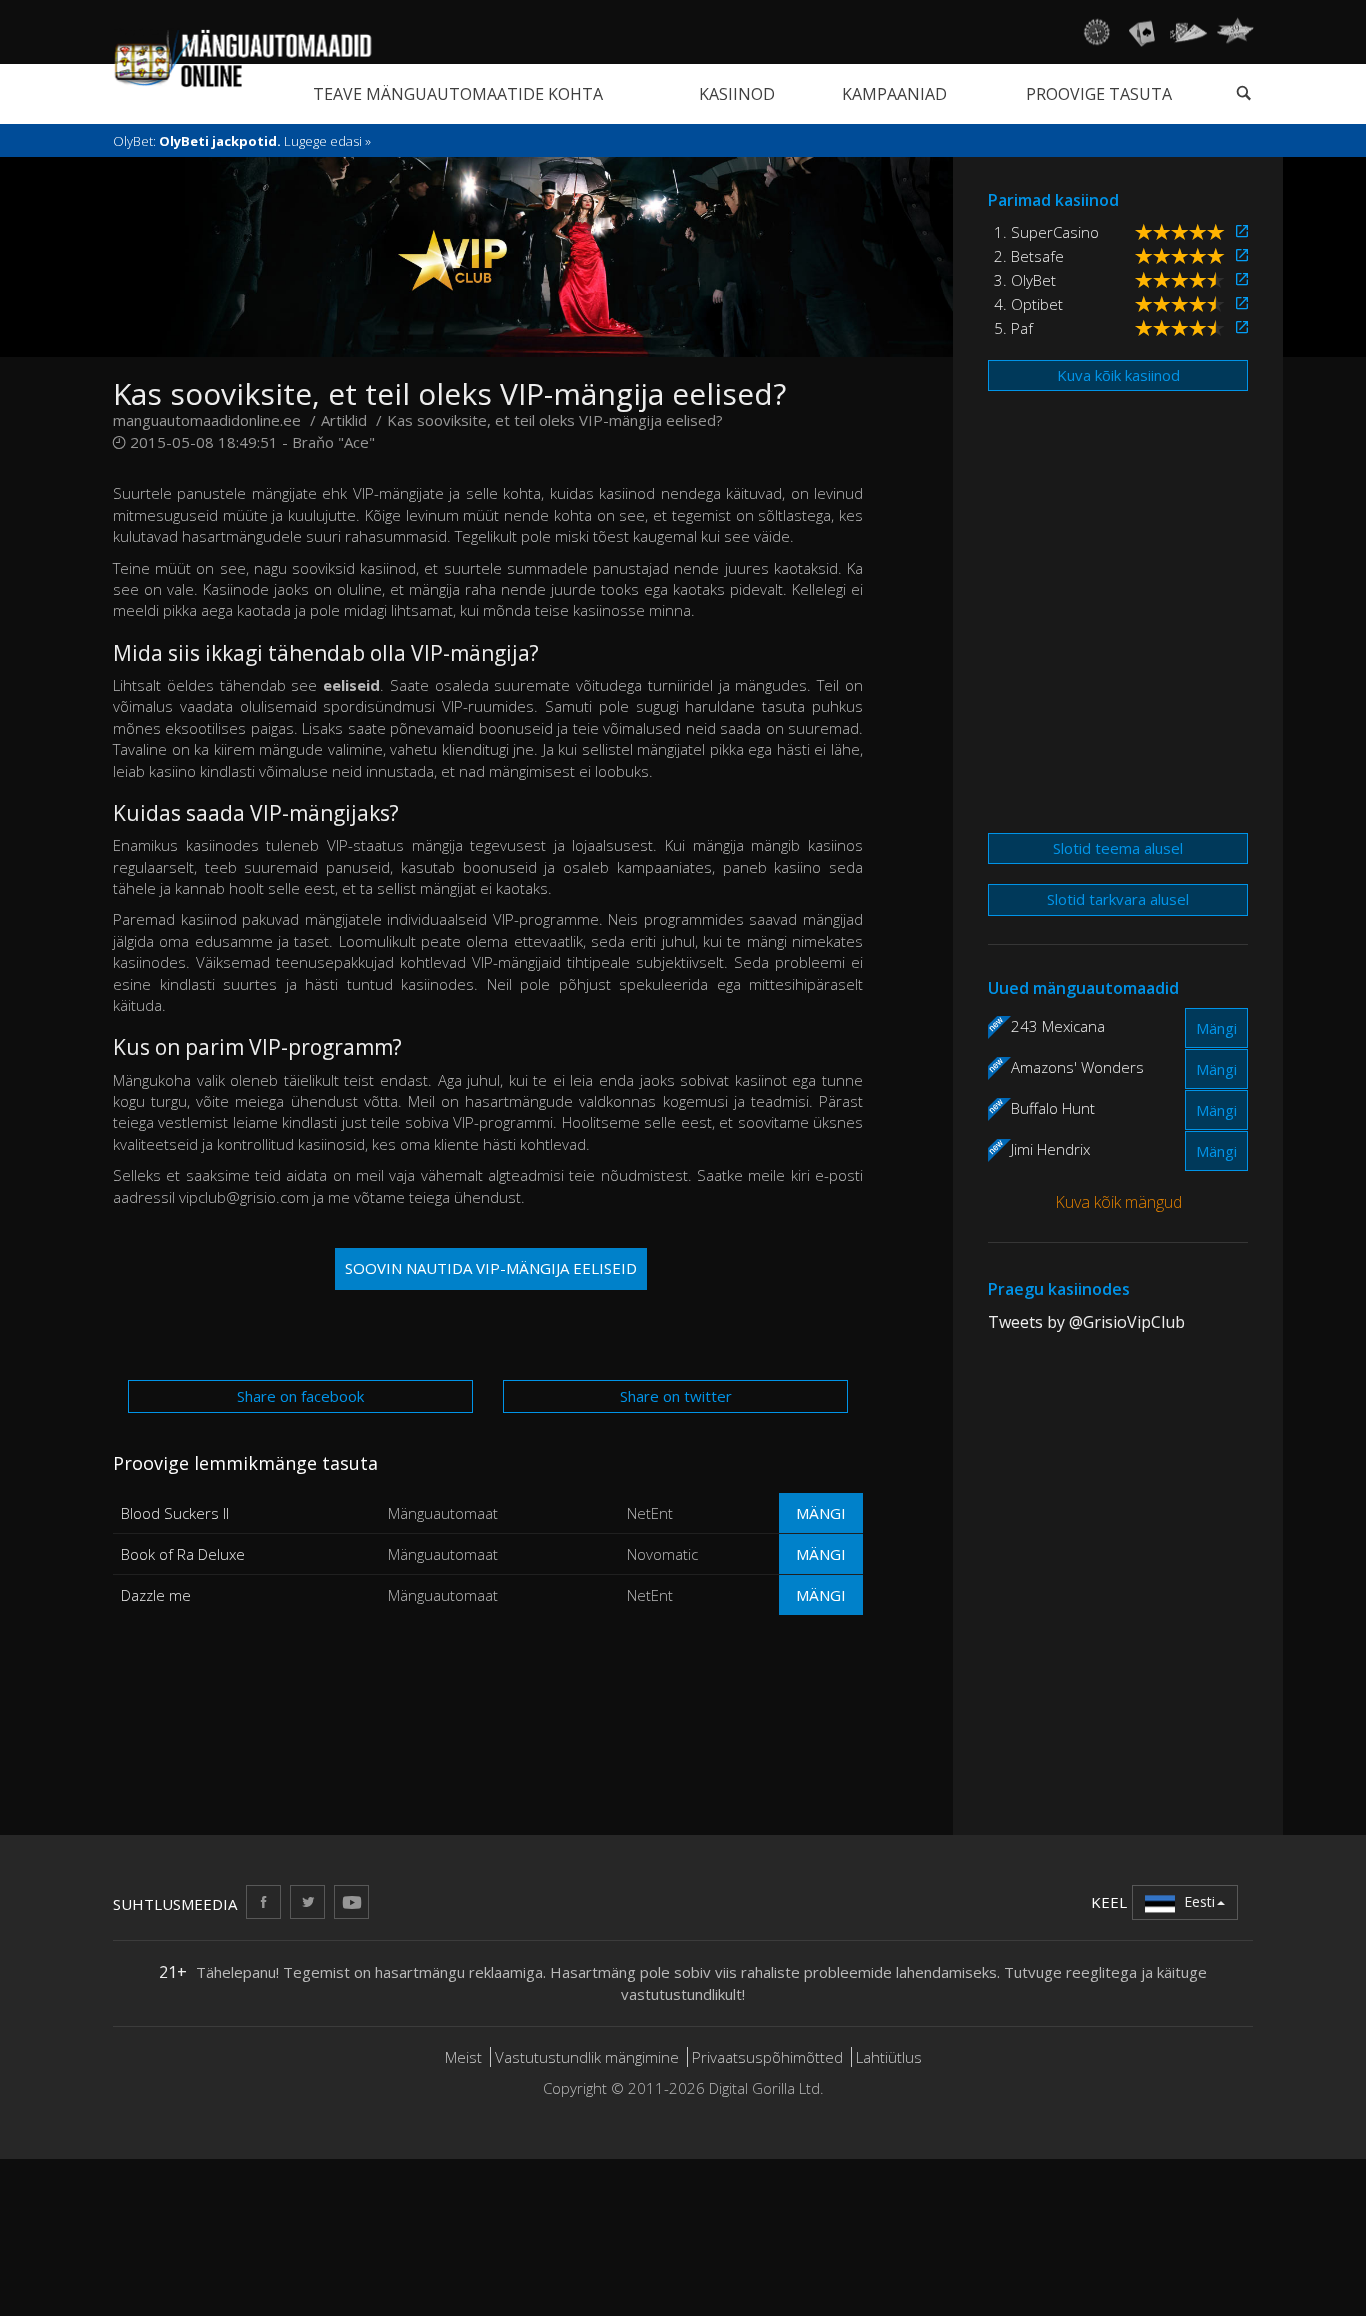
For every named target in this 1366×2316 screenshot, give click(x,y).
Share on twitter (676, 1396)
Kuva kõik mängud (1118, 1202)
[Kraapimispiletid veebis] (1235, 32)
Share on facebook (300, 1396)
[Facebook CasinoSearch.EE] (263, 1901)
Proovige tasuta (1099, 94)
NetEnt (650, 1513)
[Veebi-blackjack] (1142, 32)
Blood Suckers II (175, 1513)
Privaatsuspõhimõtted (767, 2057)
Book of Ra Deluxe (183, 1554)
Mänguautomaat (443, 1513)
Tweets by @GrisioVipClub (1086, 1322)
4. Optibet (1028, 304)
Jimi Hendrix (1050, 1149)
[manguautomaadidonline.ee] (242, 58)
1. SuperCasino (1046, 232)
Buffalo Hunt (1053, 1108)
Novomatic (662, 1554)
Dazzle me (156, 1595)
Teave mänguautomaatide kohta (458, 94)
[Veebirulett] (1096, 32)
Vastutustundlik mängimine (587, 2057)
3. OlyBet (1025, 280)
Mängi (821, 1513)
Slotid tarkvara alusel (1118, 899)
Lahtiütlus (889, 2057)
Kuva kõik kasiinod (1118, 375)
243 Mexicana (1058, 1026)
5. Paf (1013, 328)
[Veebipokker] (1188, 32)
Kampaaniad (894, 94)
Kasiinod (737, 94)
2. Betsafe (1029, 256)
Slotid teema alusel (1118, 848)
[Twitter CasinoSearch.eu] (307, 1901)
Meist (463, 2057)
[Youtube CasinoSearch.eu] (351, 1901)
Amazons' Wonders (1077, 1067)
